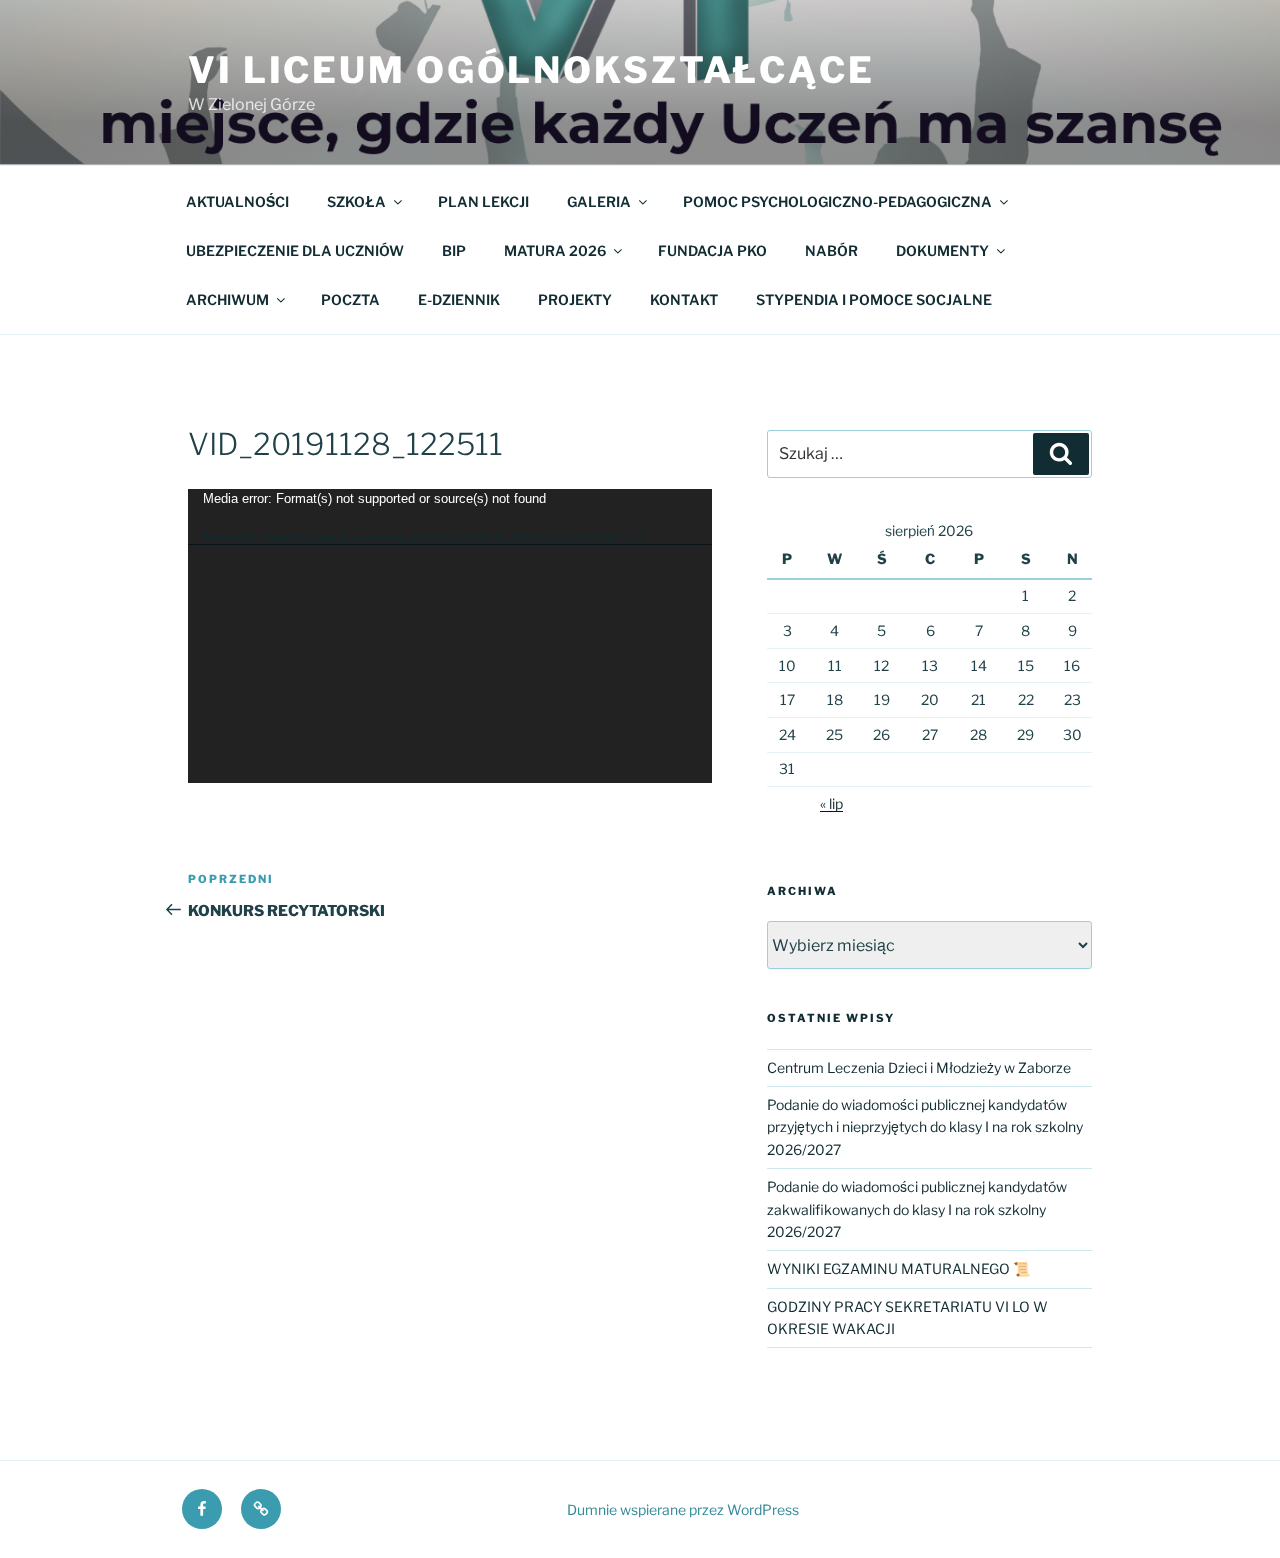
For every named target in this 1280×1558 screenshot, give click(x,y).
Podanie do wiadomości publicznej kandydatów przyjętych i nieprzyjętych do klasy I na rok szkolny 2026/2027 (925, 1127)
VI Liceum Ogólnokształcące (531, 70)
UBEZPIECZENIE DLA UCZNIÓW (295, 250)
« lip (831, 803)
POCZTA (350, 299)
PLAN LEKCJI (483, 201)
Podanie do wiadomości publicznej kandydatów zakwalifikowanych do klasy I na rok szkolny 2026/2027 (917, 1209)
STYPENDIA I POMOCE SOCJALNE (874, 299)
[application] (450, 636)
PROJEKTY (575, 299)
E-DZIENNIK (459, 299)
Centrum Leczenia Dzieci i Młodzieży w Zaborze (919, 1067)
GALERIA (599, 201)
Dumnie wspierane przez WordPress (683, 1509)
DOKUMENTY (942, 250)
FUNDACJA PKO (712, 250)
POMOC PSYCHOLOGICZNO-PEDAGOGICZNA (837, 201)
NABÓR (831, 250)
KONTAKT (684, 299)
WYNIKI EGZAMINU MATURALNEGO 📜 (898, 1268)
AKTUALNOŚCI (237, 201)
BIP (454, 250)
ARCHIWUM (227, 299)
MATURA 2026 (555, 250)
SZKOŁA (356, 201)
